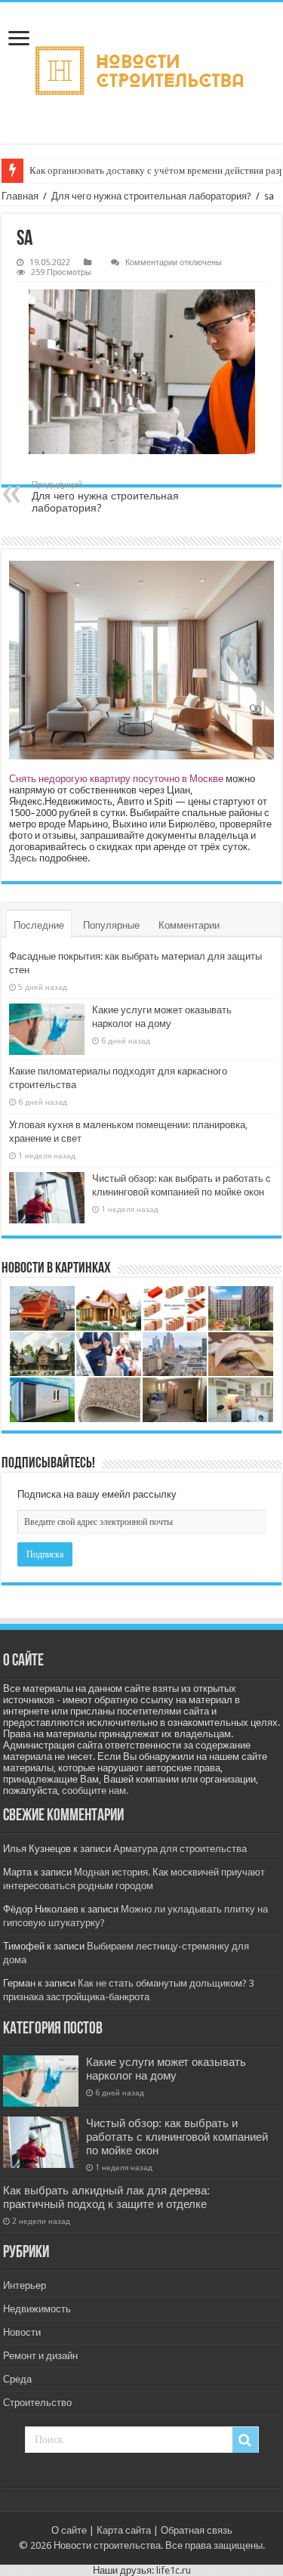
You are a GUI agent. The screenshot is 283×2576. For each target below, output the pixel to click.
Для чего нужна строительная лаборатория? (151, 196)
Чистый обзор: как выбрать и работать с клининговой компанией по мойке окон (177, 2137)
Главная (20, 196)
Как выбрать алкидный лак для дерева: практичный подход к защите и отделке (106, 2197)
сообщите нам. (95, 1791)
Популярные (111, 925)
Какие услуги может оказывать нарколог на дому (166, 2069)
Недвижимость (37, 2309)
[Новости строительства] (141, 73)
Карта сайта (124, 2530)
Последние (39, 925)
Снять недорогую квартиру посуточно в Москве (116, 779)
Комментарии (189, 925)
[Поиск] (245, 2440)
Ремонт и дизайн (40, 2356)
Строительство (37, 2403)
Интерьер (25, 2285)
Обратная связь (197, 2530)
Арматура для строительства (180, 1849)
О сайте (69, 2530)
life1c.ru (174, 2570)
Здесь (23, 858)
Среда (17, 2379)
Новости (22, 2332)
